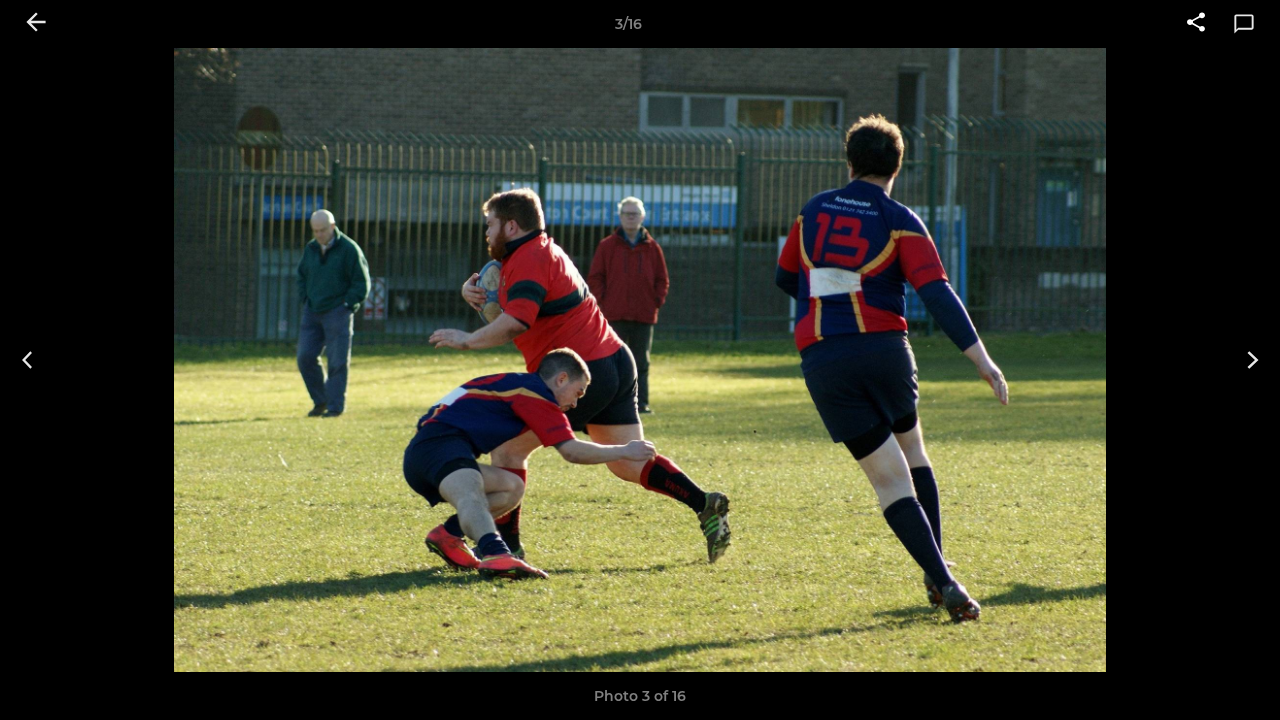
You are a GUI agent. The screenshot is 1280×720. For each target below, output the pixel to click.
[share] (1196, 24)
